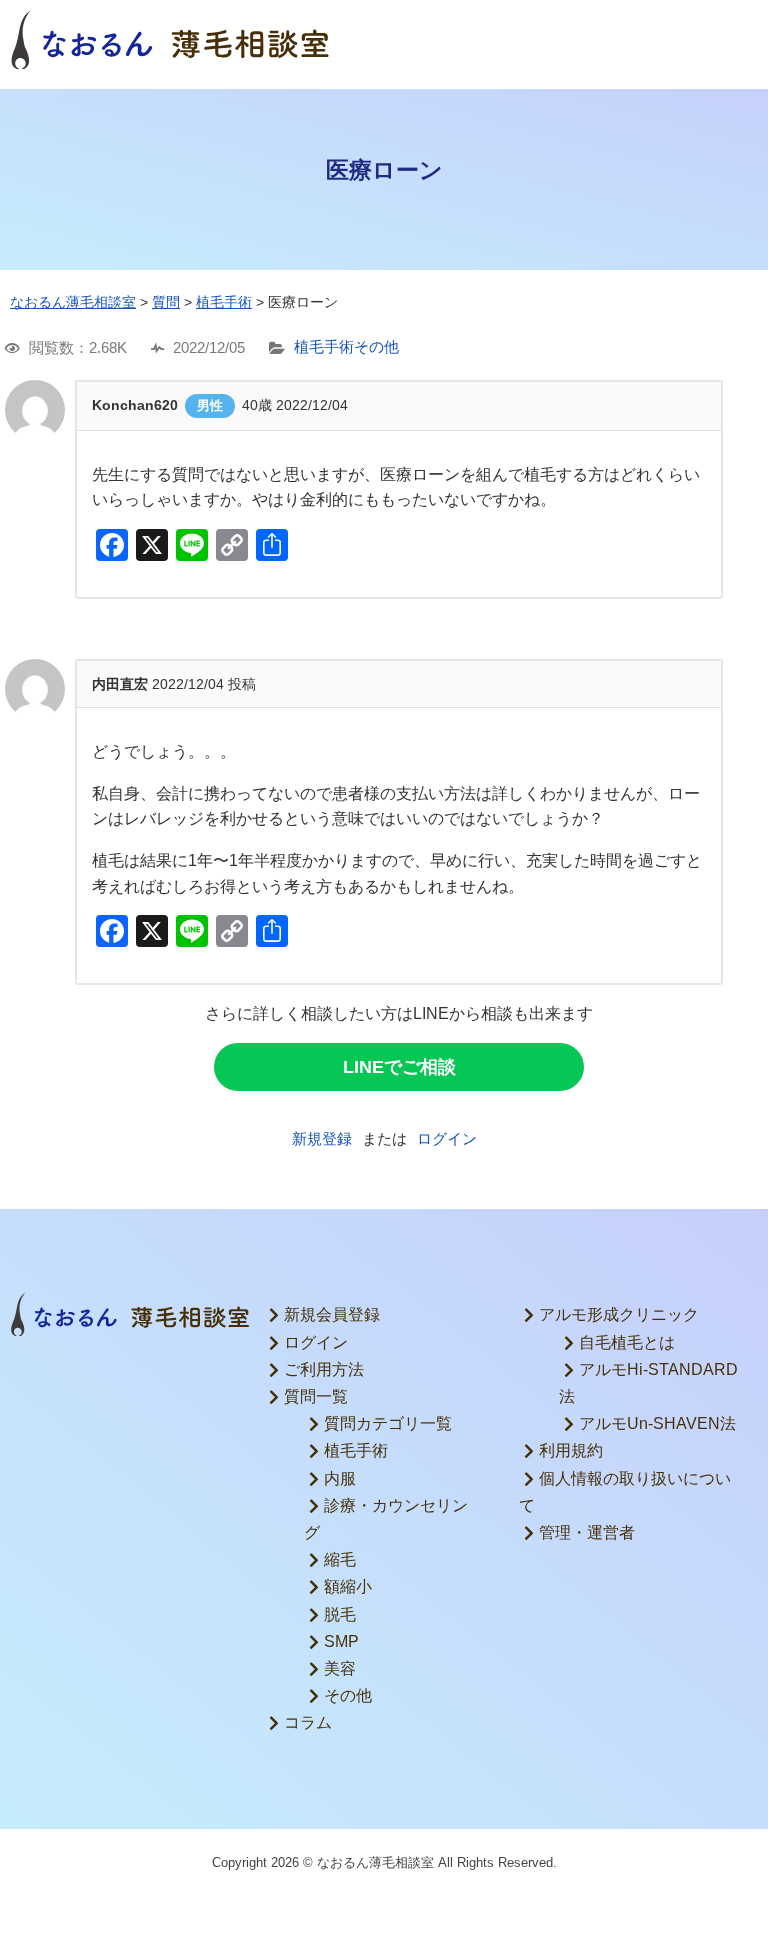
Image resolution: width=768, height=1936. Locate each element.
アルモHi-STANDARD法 (648, 1383)
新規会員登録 (332, 1314)
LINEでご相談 (399, 1067)
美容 (340, 1668)
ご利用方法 (324, 1369)
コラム (308, 1722)
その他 (376, 347)
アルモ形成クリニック (619, 1314)
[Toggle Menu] (732, 39)
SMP (341, 1641)
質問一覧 (316, 1396)
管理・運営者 (587, 1532)
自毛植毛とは (627, 1342)
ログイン (447, 1138)
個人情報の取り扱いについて (625, 1492)
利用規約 (571, 1450)
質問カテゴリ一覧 (388, 1423)
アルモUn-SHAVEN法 (657, 1423)
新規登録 (322, 1138)
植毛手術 (324, 347)
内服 (340, 1478)
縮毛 (340, 1559)
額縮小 (348, 1586)
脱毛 (340, 1614)
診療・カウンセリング (386, 1519)
